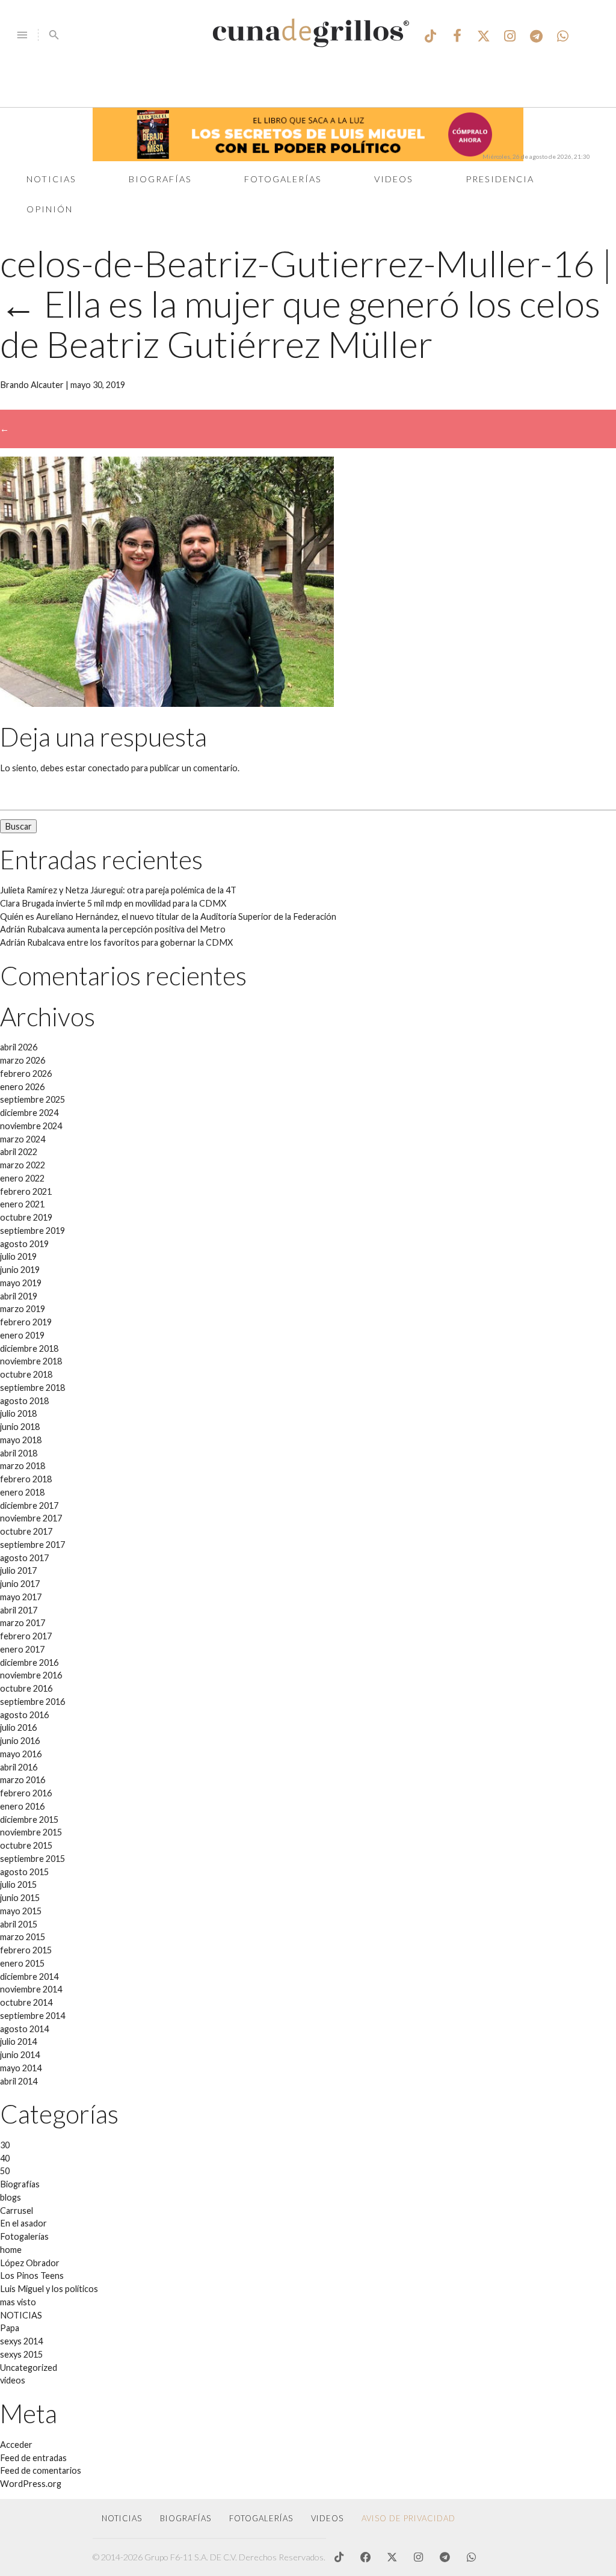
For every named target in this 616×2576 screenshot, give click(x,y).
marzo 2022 (23, 1165)
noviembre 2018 (31, 1361)
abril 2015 (19, 1924)
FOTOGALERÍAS (261, 2518)
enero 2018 (22, 1492)
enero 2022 (22, 1178)
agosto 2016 (24, 1715)
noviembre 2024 (31, 1126)
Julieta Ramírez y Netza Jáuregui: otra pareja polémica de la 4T (118, 890)
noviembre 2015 (31, 1832)
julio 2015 (18, 1884)
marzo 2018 (23, 1466)
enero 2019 (22, 1335)
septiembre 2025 (32, 1099)
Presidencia (500, 179)
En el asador (23, 2223)
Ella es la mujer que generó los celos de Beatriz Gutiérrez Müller (300, 324)
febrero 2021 (26, 1191)
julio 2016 (18, 1727)
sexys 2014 (21, 2341)
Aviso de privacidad (408, 2518)
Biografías (160, 179)
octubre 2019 (26, 1217)
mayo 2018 (21, 1440)
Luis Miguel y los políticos (49, 2289)
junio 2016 (20, 1741)
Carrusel (17, 2211)
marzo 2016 (23, 1780)
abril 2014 (19, 2081)
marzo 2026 (23, 1060)
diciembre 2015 (29, 1820)
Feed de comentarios (41, 2470)
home (11, 2250)
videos (13, 2380)
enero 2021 (22, 1204)
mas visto (18, 2302)
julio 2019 (18, 1256)
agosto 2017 (24, 1558)
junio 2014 (20, 2055)
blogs (11, 2197)
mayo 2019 (21, 1283)
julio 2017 (18, 1570)
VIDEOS (327, 2518)
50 (5, 2171)
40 (5, 2158)
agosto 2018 (24, 1401)
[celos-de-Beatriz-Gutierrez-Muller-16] (167, 704)
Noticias (51, 179)
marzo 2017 (23, 1623)
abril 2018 (19, 1453)
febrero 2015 (26, 1950)
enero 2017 (22, 1649)
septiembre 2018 (32, 1388)
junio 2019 (20, 1270)
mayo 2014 (21, 2068)
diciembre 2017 (29, 1505)
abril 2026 (19, 1047)
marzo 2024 (23, 1139)
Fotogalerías (283, 179)
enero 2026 (22, 1087)
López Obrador (30, 2263)
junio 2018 (20, 1427)
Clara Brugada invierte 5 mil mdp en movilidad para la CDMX (113, 903)
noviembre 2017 (31, 1518)
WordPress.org (31, 2484)
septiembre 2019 (32, 1231)
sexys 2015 (21, 2354)
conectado (109, 768)
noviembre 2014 (31, 1989)
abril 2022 (19, 1152)
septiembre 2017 (32, 1545)
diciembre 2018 (29, 1348)
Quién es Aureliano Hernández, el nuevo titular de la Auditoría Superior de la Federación (168, 917)
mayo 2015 (21, 1911)
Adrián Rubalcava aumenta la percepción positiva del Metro (113, 929)
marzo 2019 (23, 1309)
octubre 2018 (26, 1374)
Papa (10, 2328)
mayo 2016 (21, 1754)
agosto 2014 (24, 2029)
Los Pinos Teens (32, 2276)
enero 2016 (22, 1806)
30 (5, 2145)
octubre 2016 (26, 1688)
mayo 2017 (21, 1597)
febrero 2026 (26, 1074)
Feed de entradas (33, 2458)
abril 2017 (19, 1610)
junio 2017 (20, 1584)
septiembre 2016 (32, 1702)
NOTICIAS (21, 2315)
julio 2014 (18, 2041)
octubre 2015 (26, 1845)
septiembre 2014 (32, 2016)
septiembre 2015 (32, 1859)
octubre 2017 (26, 1531)
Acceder (16, 2445)
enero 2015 (22, 1963)
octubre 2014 (26, 2002)
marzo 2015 (23, 1937)
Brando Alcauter (32, 385)
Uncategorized (29, 2368)
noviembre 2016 (31, 1675)
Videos (394, 179)
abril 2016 (19, 1767)
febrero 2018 (26, 1479)
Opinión (50, 209)
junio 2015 (20, 1898)
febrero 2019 (26, 1322)
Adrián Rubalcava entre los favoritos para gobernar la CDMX (116, 942)
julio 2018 (18, 1413)
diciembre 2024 (29, 1113)
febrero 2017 (26, 1636)
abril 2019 (19, 1296)
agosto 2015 (24, 1872)
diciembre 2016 (29, 1662)
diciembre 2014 (29, 1977)
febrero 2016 (26, 1793)
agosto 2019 (24, 1244)
